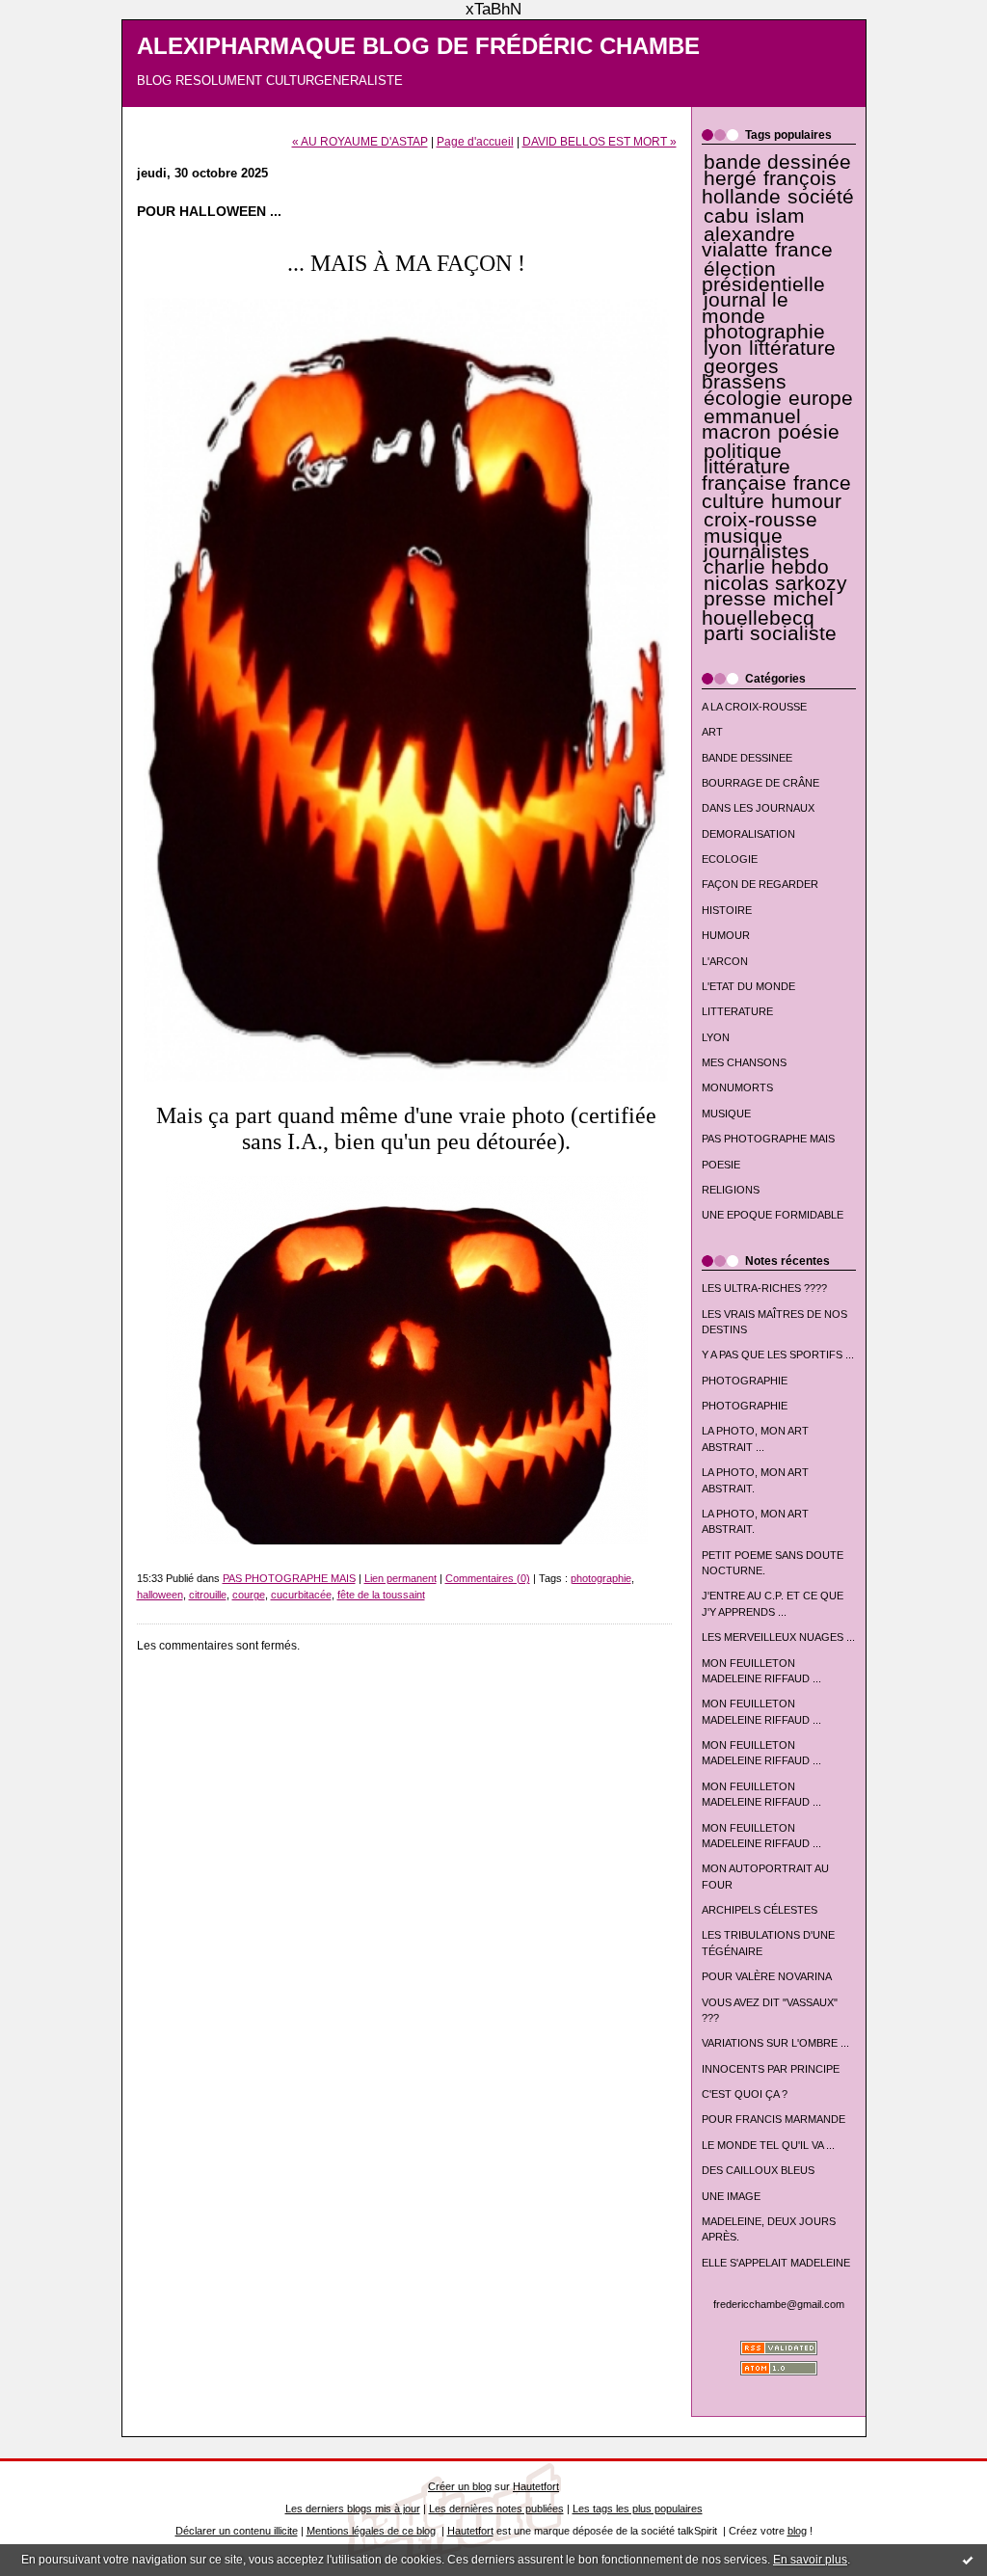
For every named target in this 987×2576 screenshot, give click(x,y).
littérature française (746, 474)
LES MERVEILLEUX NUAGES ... (778, 1637)
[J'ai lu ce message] (968, 2560)
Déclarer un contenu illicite (237, 2531)
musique (743, 536)
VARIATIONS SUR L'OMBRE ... (775, 2043)
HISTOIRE (727, 910)
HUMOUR (726, 935)
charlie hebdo (766, 567)
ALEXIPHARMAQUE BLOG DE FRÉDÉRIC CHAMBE (418, 46)
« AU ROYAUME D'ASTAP (360, 141)
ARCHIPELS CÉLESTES (760, 1910)
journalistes (757, 551)
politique (743, 451)
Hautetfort (536, 2486)
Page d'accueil (475, 141)
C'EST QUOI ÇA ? (745, 2094)
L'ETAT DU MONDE (748, 986)
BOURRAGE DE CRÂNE (760, 783)
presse (735, 599)
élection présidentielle (763, 277)
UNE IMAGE (731, 2196)
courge (249, 1595)
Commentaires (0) (488, 1578)
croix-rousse (760, 520)
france (804, 250)
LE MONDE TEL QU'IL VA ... (768, 2145)
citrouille (208, 1595)
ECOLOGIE (730, 859)
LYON (716, 1037)
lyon (723, 348)
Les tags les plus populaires (638, 2509)
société (821, 197)
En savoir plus (810, 2560)
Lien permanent (400, 1578)
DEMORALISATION (748, 834)
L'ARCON (725, 961)
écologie (743, 398)
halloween (160, 1595)
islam (780, 216)
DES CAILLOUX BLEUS (758, 2170)
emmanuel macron (751, 424)
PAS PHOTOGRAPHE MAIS (768, 1139)
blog (797, 2531)
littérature (792, 348)
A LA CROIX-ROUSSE (754, 707)
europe (821, 398)
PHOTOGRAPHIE (745, 1381)
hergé (730, 178)
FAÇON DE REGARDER (760, 884)
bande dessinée (777, 162)
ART (712, 732)
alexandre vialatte (748, 242)
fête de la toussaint (381, 1595)
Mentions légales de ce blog (371, 2531)
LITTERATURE (737, 1011)
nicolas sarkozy (775, 583)
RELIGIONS (731, 1190)
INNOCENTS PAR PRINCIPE (771, 2069)
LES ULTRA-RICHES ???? (764, 1288)
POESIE (721, 1165)
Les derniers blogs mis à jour (353, 2509)
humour (806, 501)
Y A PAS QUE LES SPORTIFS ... (778, 1355)
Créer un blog (460, 2486)
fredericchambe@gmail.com (779, 2304)
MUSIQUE (726, 1114)
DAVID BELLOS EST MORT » (600, 141)
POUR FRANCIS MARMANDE (774, 2119)
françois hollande (770, 188)
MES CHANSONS (744, 1062)
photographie (764, 332)
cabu (726, 216)
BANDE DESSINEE (747, 758)
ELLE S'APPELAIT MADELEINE (776, 2263)
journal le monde (745, 308)
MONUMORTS (737, 1087)
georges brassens (744, 374)
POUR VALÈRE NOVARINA (767, 1976)
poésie (809, 432)
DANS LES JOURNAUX (758, 808)
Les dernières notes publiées (496, 2509)
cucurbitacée (301, 1595)
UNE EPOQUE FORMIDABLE (773, 1215)
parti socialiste (770, 633)
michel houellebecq (768, 608)
